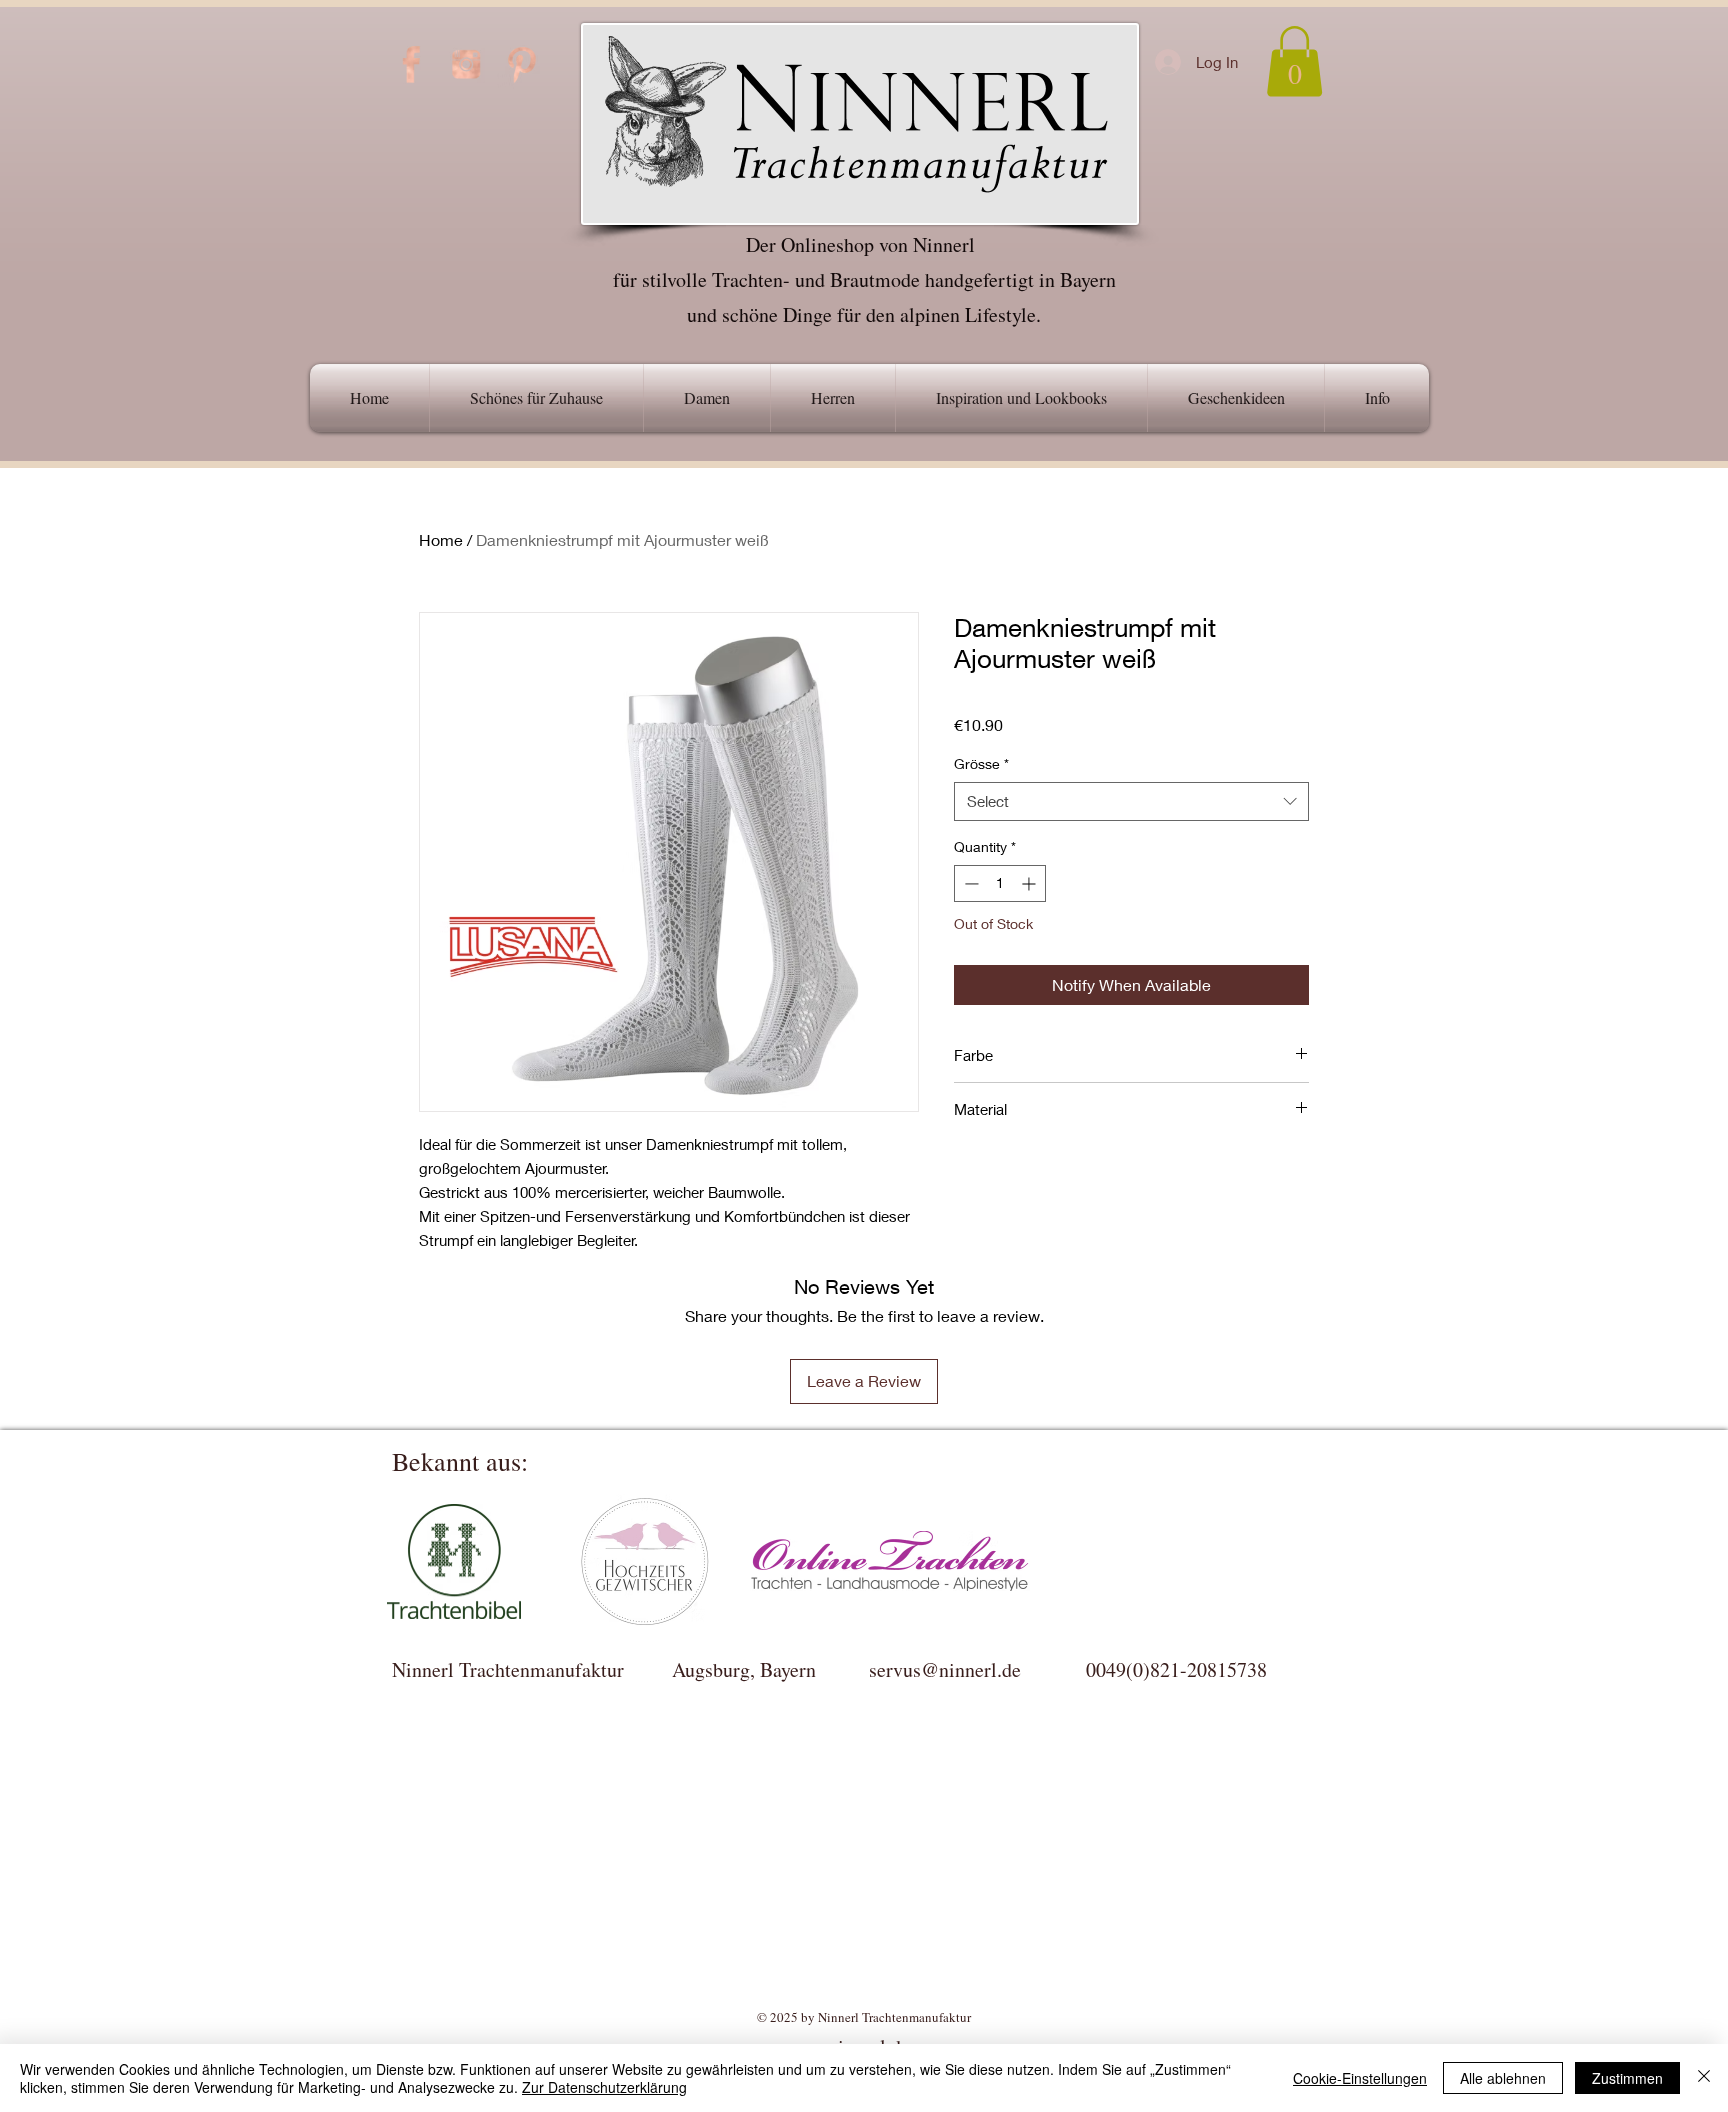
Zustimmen (1627, 2078)
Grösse (981, 763)
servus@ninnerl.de (945, 1669)
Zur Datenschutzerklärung (604, 2087)
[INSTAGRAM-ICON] (466, 64)
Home (441, 539)
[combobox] (1131, 801)
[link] (1294, 61)
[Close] (1704, 2078)
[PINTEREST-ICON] (521, 64)
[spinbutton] (1000, 883)
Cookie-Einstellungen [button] (1360, 2078)
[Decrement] (969, 883)
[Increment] (1030, 883)
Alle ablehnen (1503, 2078)
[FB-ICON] (411, 64)
